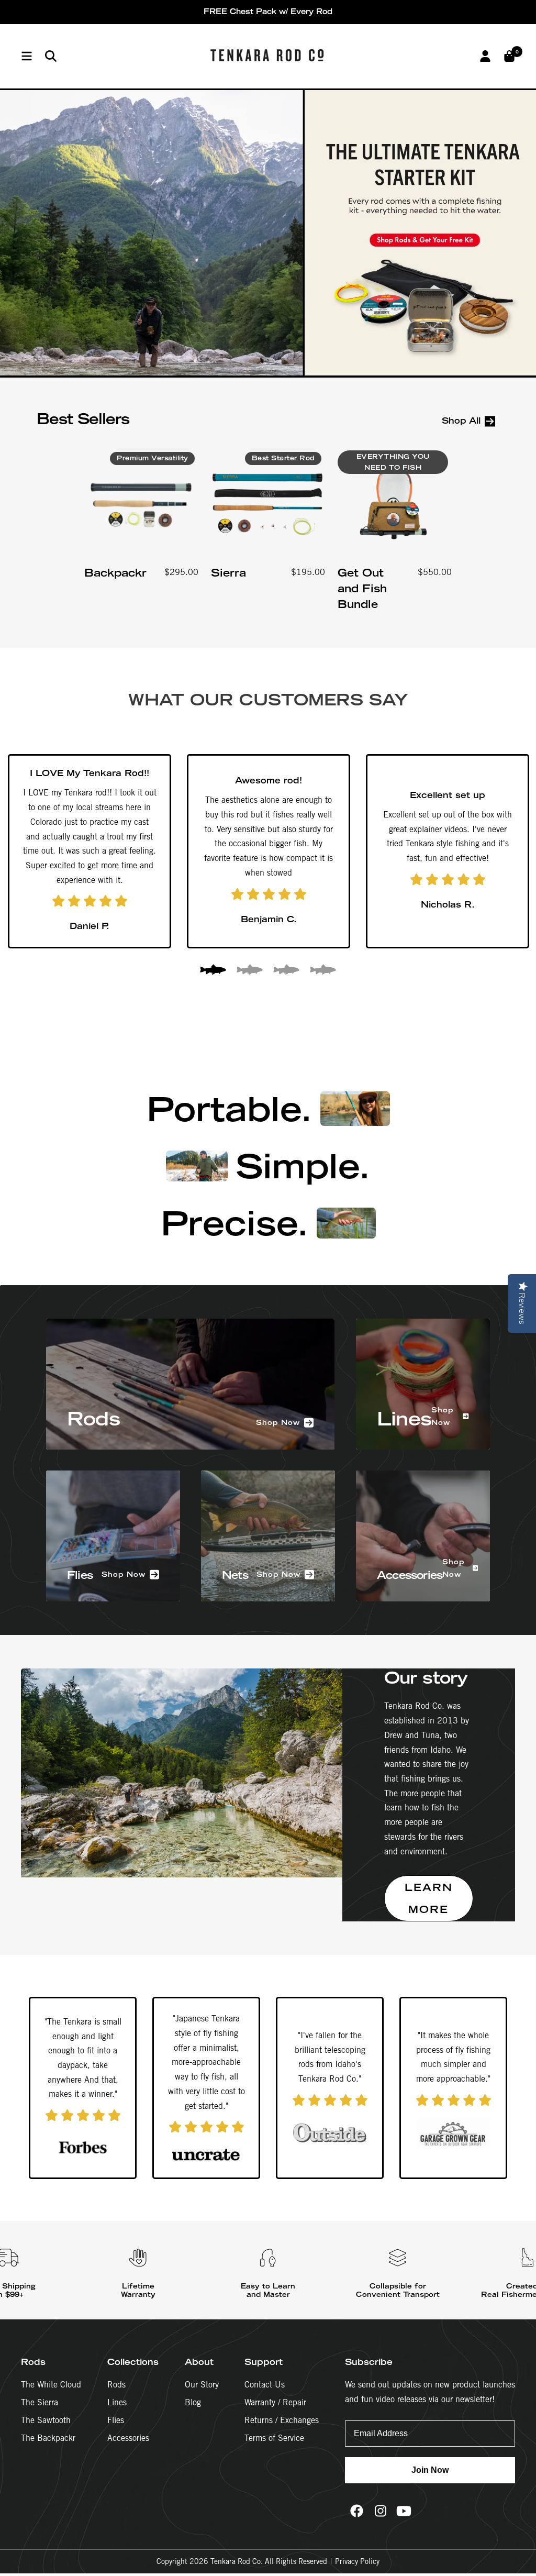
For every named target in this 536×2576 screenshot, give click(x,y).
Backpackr (115, 573)
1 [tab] (213, 971)
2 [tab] (250, 971)
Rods (116, 2385)
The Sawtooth (46, 2420)
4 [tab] (323, 971)
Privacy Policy (357, 2561)
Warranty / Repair (275, 2402)
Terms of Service (274, 2438)
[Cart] (509, 56)
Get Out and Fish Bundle (362, 588)
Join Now (430, 2470)
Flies (116, 2420)
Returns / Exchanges (282, 2420)
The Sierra (40, 2402)
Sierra (228, 573)
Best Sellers (83, 419)
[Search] (51, 56)
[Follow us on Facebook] (357, 2511)
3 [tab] (286, 971)
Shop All (461, 421)
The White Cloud (51, 2385)
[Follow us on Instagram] (380, 2511)
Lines (117, 2402)
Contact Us (265, 2385)
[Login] (485, 56)
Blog (193, 2402)
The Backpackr (48, 2438)
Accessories (128, 2438)
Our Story (202, 2385)
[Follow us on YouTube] (404, 2511)
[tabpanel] (90, 851)
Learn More (429, 1898)
